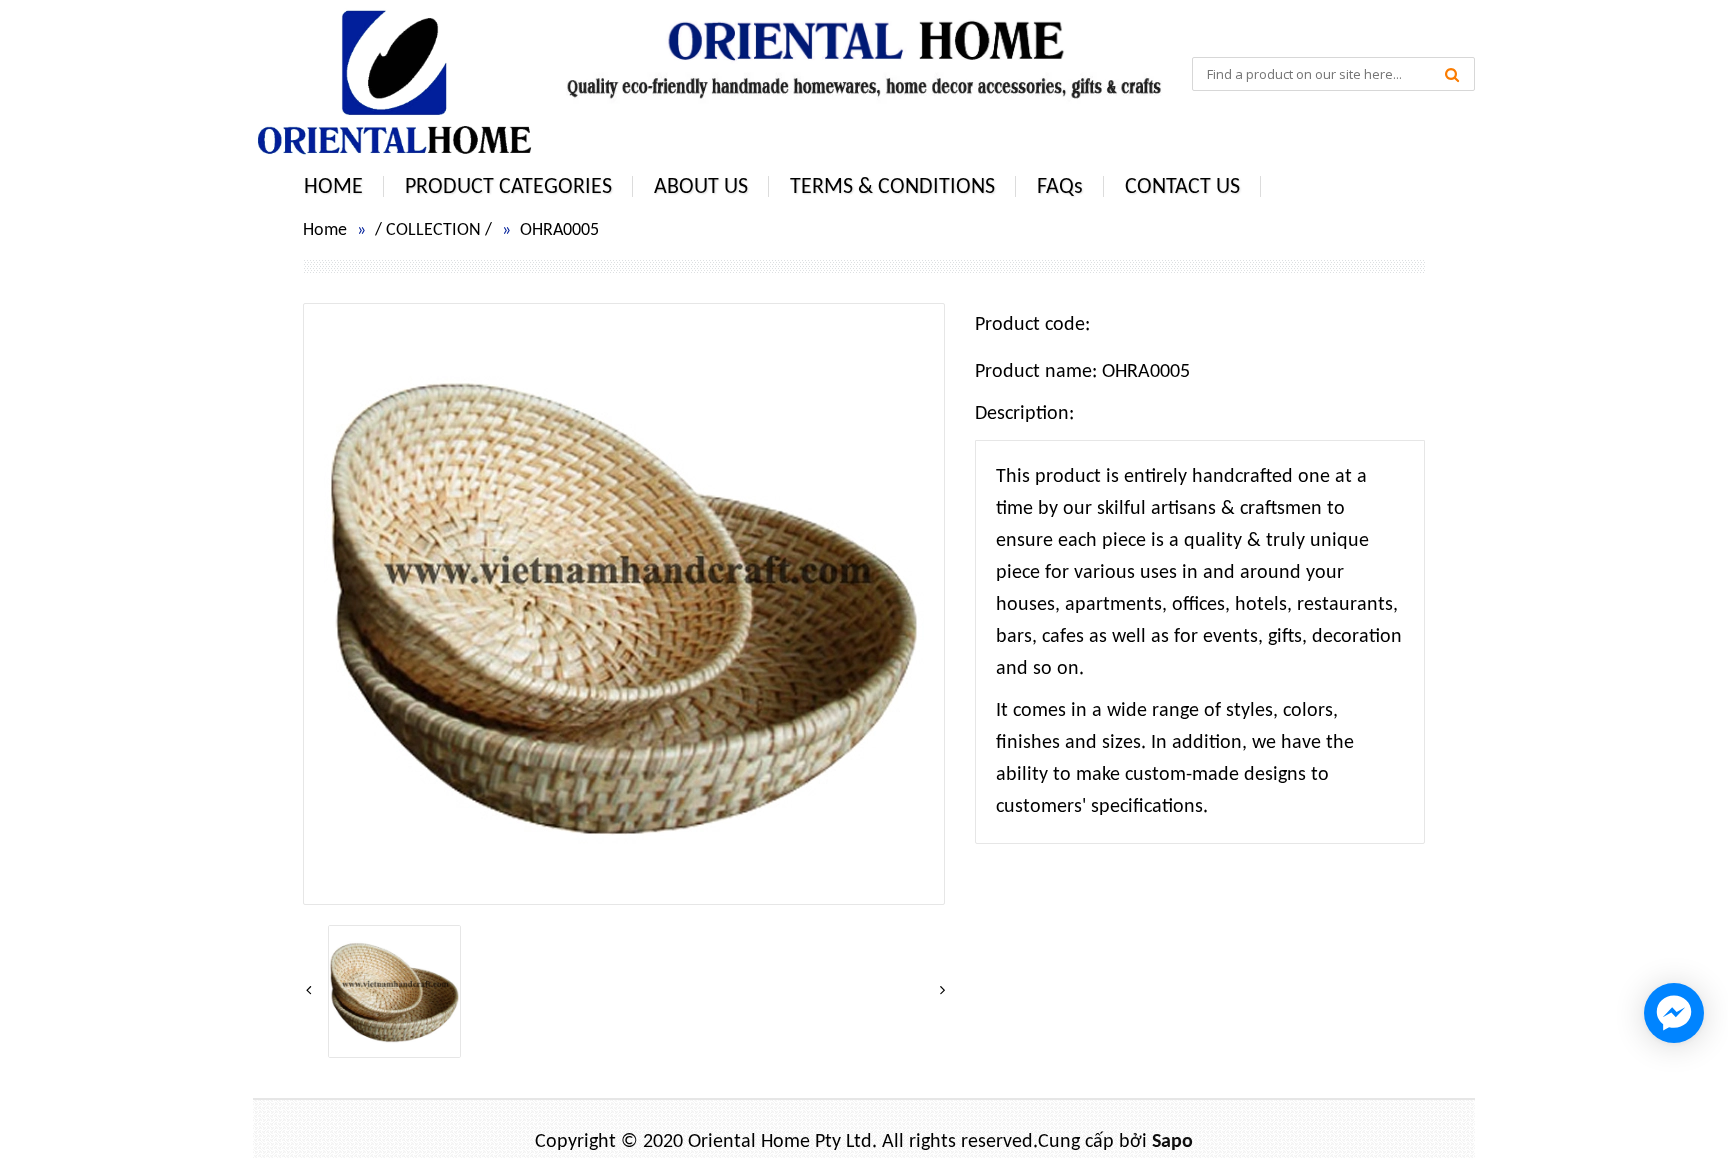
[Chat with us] (1674, 1013)
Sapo (1172, 1142)
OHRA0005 (559, 230)
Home (325, 230)
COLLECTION (433, 230)
